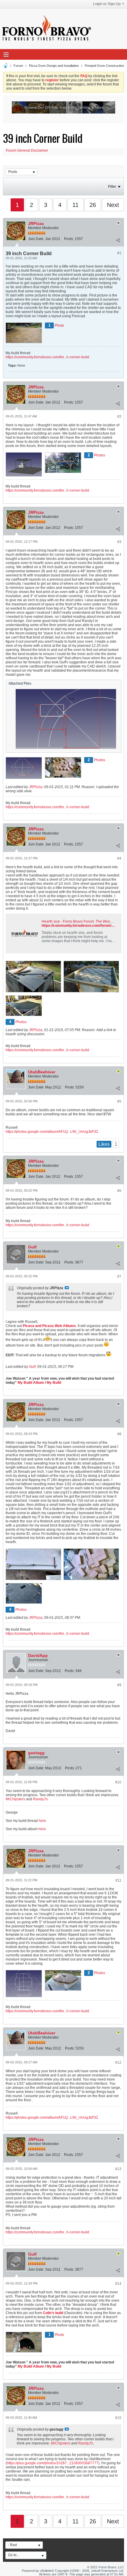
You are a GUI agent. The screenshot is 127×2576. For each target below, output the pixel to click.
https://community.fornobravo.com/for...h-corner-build (47, 357)
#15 (118, 2418)
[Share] (118, 240)
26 (93, 205)
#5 (119, 1101)
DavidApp (38, 1655)
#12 (118, 2063)
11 (75, 205)
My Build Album (31, 1383)
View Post (67, 1288)
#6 (119, 1191)
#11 (118, 1880)
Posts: (69, 239)
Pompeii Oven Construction (104, 66)
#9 (119, 1685)
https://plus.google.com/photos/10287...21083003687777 (53, 2463)
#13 (118, 2169)
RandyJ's (40, 1799)
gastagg (36, 1753)
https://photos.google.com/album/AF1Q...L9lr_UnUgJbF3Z (52, 1132)
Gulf (32, 1247)
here (42, 1821)
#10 (118, 1782)
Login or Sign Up (107, 4)
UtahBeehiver (42, 1072)
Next (113, 205)
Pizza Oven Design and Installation (54, 66)
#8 (119, 1434)
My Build (53, 1383)
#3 (119, 542)
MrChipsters (15, 1799)
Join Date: (36, 239)
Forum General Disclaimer (27, 150)
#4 (119, 858)
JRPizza (36, 223)
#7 (119, 1276)
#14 (118, 2284)
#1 (119, 253)
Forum (18, 66)
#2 (119, 417)
